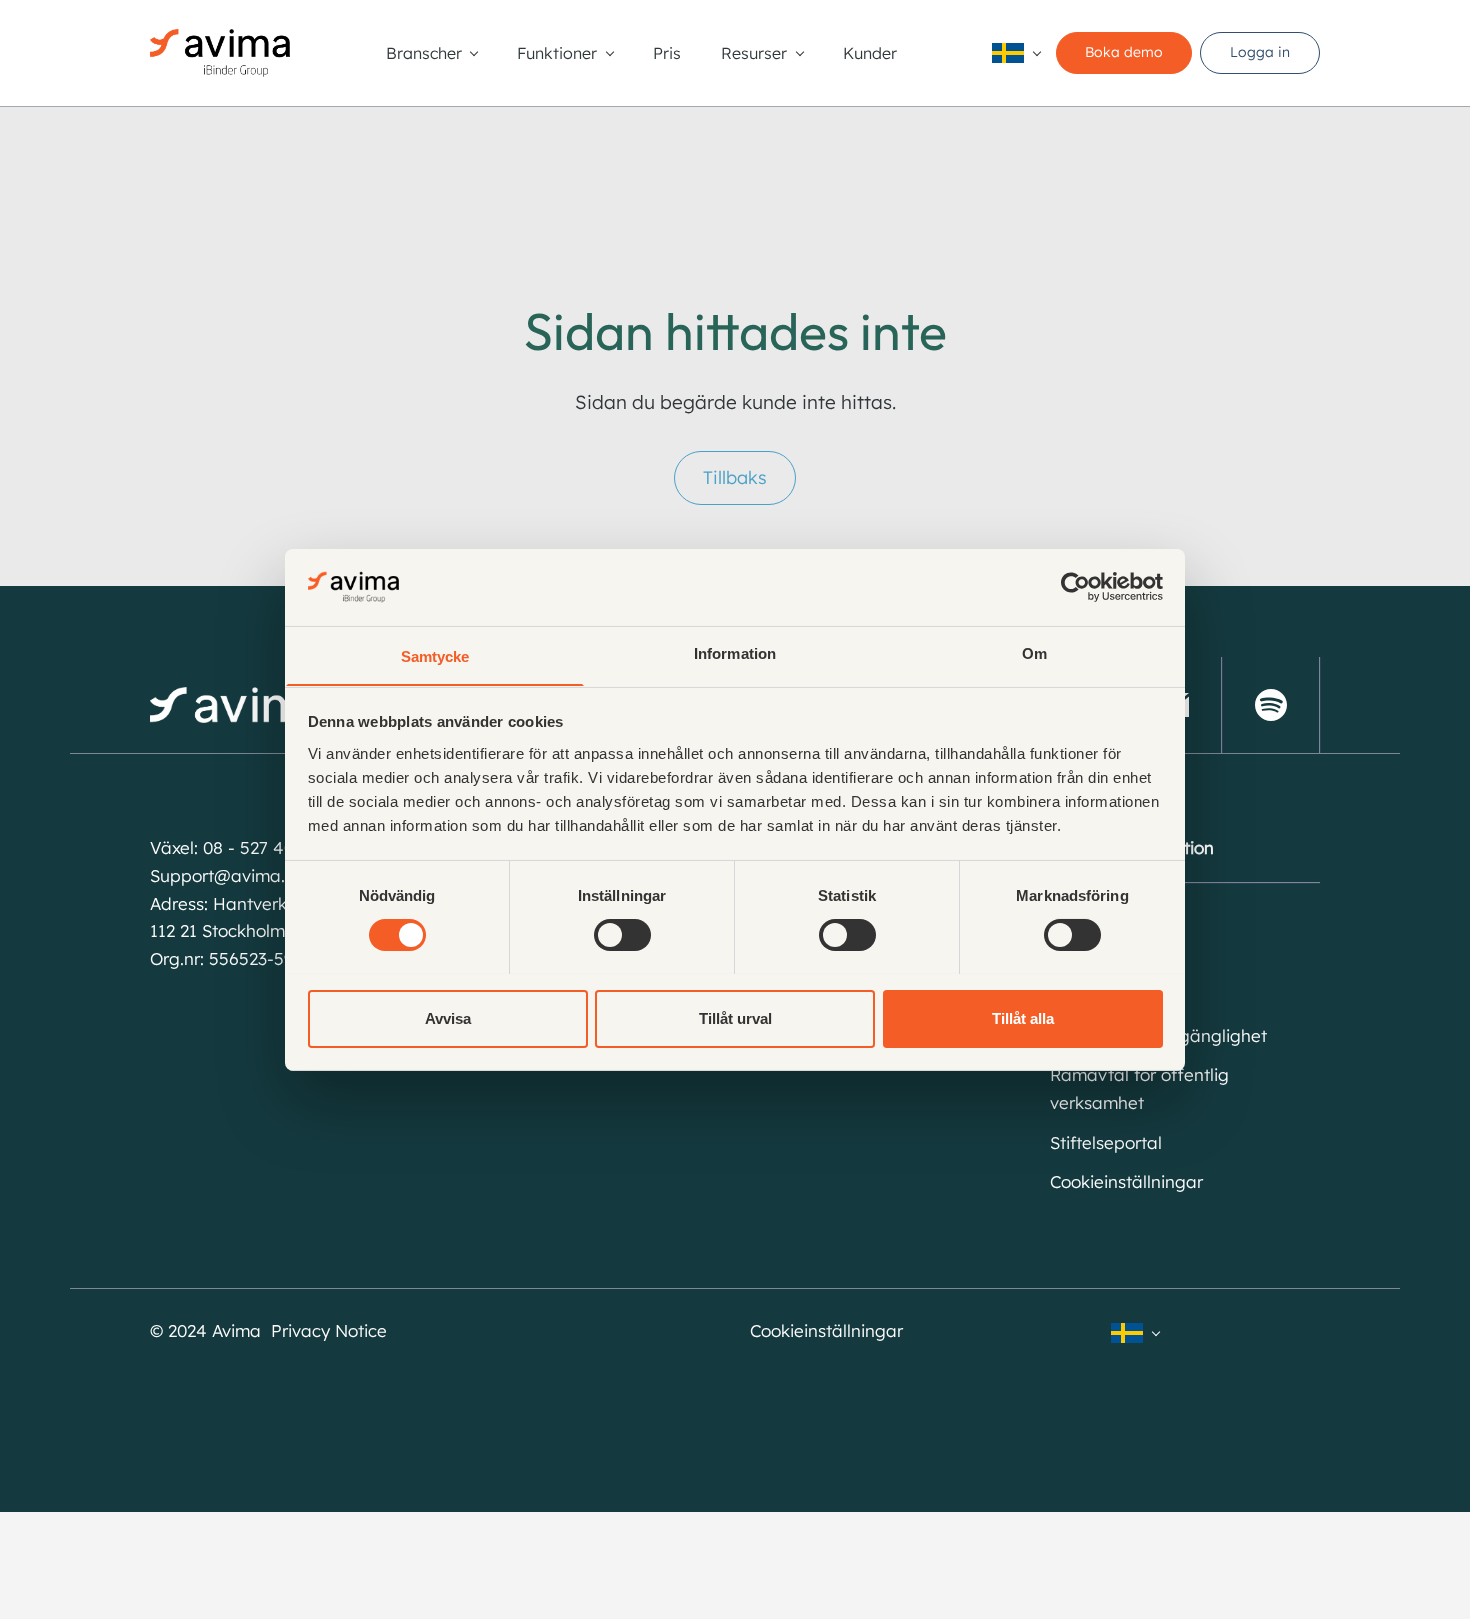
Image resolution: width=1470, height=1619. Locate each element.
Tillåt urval (735, 1017)
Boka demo (1124, 52)
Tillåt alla (1023, 1017)
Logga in (1260, 52)
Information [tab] (735, 652)
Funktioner (557, 53)
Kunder (870, 53)
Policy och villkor (1116, 995)
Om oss (1079, 916)
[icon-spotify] (1271, 705)
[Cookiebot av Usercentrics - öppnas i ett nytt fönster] (1075, 587)
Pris (667, 53)
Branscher (424, 53)
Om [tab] (1034, 652)
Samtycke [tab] (435, 655)
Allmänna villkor (1113, 956)
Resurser (754, 53)
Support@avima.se (226, 875)
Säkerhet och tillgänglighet (1158, 1035)
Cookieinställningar (1126, 1181)
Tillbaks (735, 477)
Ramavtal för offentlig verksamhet (1139, 1088)
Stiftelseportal (1106, 1142)
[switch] (622, 935)
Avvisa (448, 1017)
